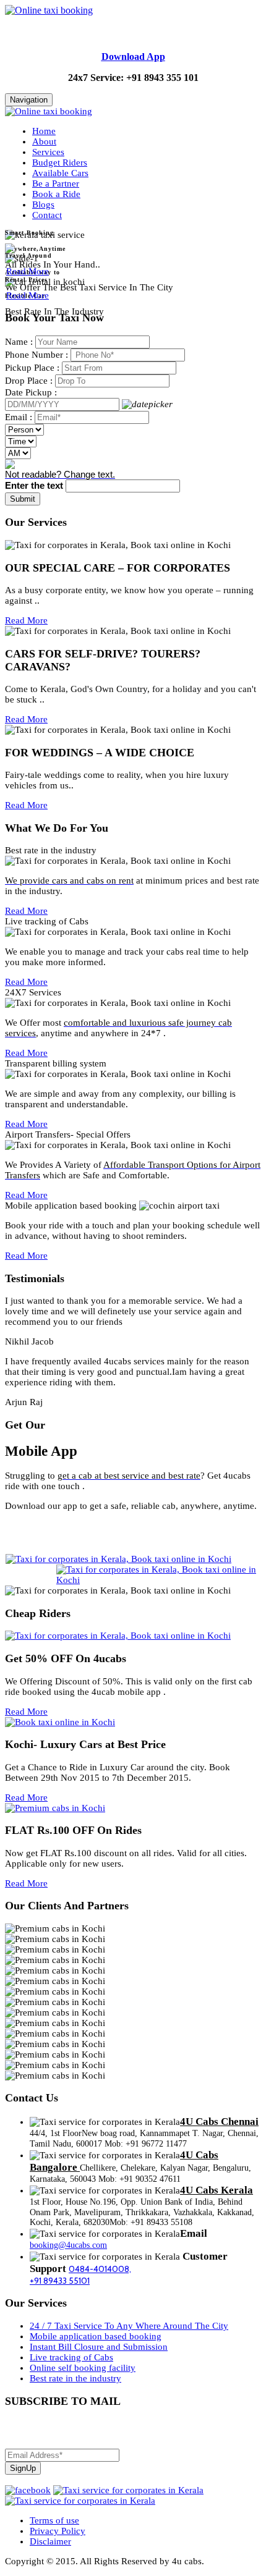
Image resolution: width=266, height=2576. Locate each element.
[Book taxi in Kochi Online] (60, 1722)
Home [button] (44, 131)
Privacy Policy (58, 2531)
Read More (28, 271)
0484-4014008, (100, 2269)
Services (48, 152)
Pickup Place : (32, 368)
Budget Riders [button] (60, 163)
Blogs (43, 205)
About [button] (44, 141)
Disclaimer (50, 2541)
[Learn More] (10, 250)
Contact (47, 215)
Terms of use (54, 2520)
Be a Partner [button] (56, 184)
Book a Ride (56, 194)
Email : (19, 417)
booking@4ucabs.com (68, 2245)
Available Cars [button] (60, 173)
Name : (19, 342)
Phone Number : (36, 355)
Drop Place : (29, 381)
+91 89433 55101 (60, 2281)
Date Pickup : (31, 392)
